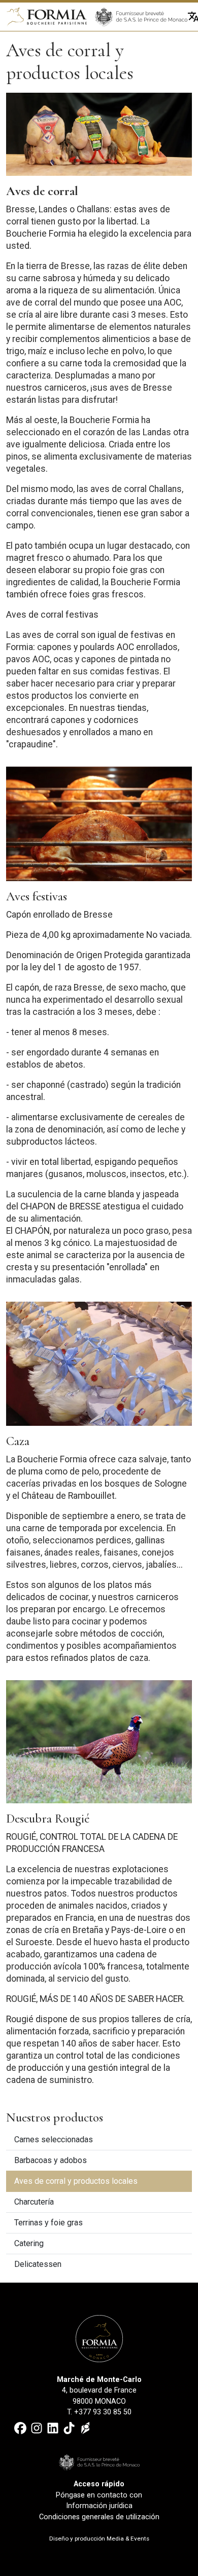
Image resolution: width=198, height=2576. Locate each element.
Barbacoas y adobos (51, 2160)
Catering (29, 2243)
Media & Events (128, 2539)
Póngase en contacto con (99, 2495)
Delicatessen (38, 2264)
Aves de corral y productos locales (76, 2181)
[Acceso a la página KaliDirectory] (85, 2428)
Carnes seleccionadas (54, 2139)
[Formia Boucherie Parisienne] (46, 16)
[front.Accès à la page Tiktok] (69, 2428)
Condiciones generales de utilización (99, 2517)
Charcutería (34, 2202)
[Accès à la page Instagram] (37, 2428)
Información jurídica (99, 2506)
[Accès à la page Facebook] (20, 2428)
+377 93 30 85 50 (103, 2412)
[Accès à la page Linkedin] (53, 2428)
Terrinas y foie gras (48, 2223)
